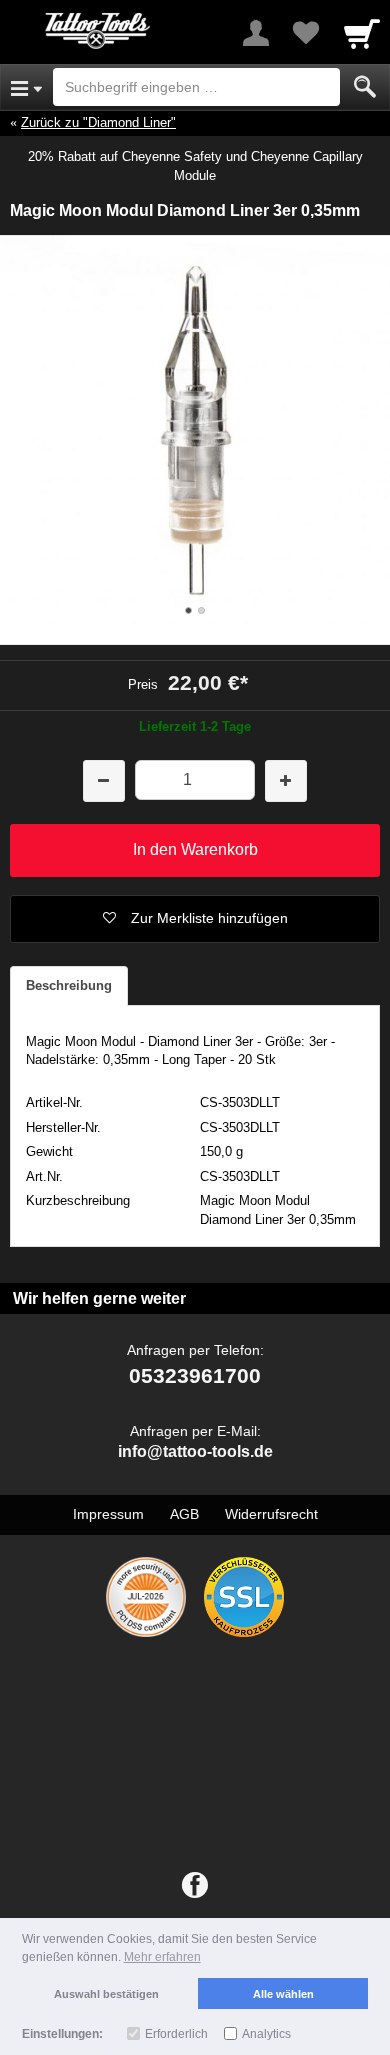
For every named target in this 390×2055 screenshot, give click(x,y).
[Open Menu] (26, 87)
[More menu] (256, 33)
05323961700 (195, 1375)
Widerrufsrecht (271, 1514)
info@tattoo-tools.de (195, 1451)
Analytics (266, 2034)
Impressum (108, 1514)
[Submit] (365, 87)
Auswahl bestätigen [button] (106, 1994)
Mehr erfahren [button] (162, 1957)
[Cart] (362, 33)
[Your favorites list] (306, 33)
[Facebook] (195, 1886)
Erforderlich (176, 2034)
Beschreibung (69, 985)
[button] (195, 919)
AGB (184, 1514)
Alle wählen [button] (283, 1994)
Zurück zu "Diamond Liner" (98, 122)
